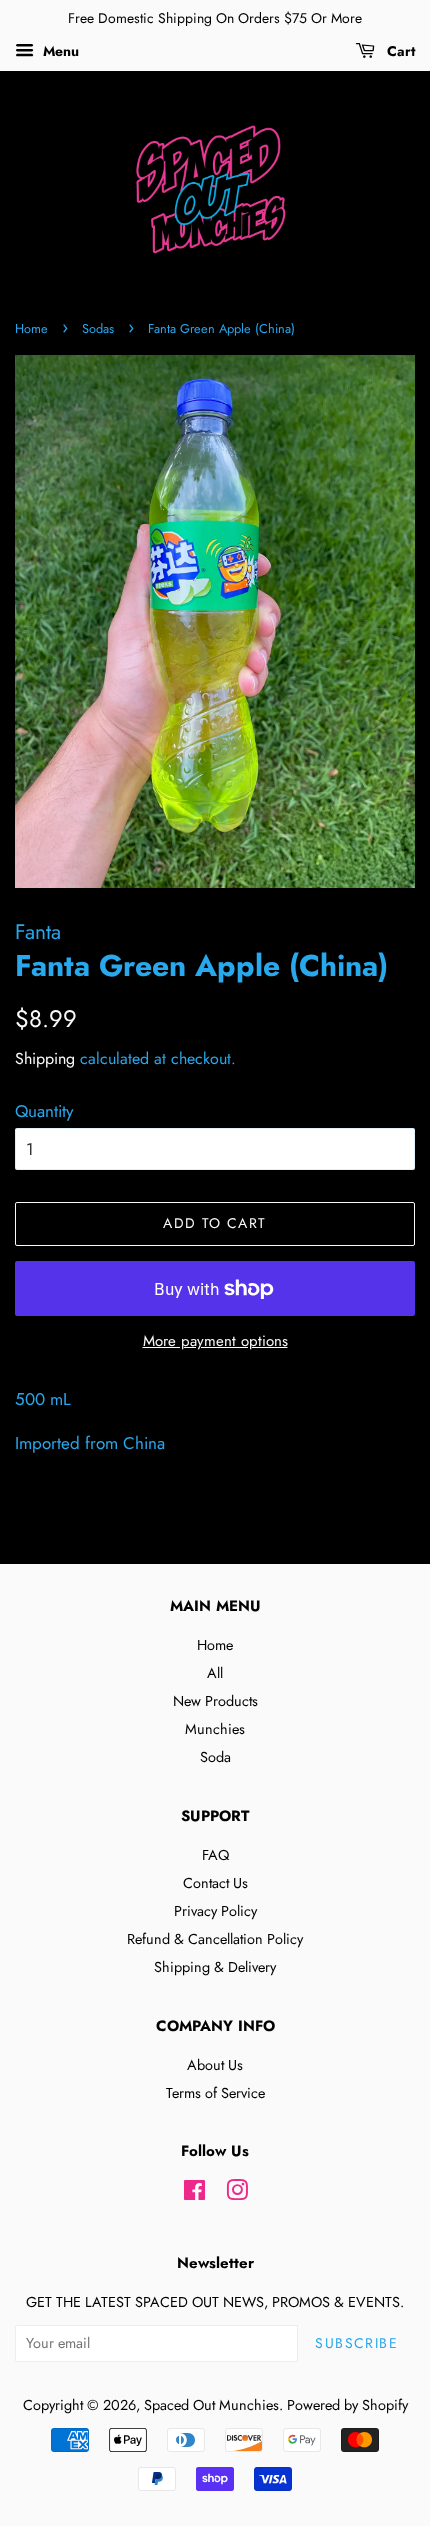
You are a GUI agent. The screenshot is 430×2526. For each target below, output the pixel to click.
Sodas (98, 328)
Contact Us (215, 1883)
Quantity (44, 1111)
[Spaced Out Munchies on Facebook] (194, 2194)
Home (31, 328)
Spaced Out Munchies (211, 2405)
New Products (215, 1701)
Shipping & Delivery (215, 1967)
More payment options (215, 1341)
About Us (215, 2065)
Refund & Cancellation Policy (215, 1939)
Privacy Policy (215, 1911)
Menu (59, 51)
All (215, 1673)
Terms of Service (215, 2093)
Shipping (45, 1058)
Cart (399, 51)
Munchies (215, 1729)
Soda (215, 1757)
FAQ (215, 1855)
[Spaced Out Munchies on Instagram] (237, 2194)
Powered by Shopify (347, 2405)
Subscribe (356, 2343)
